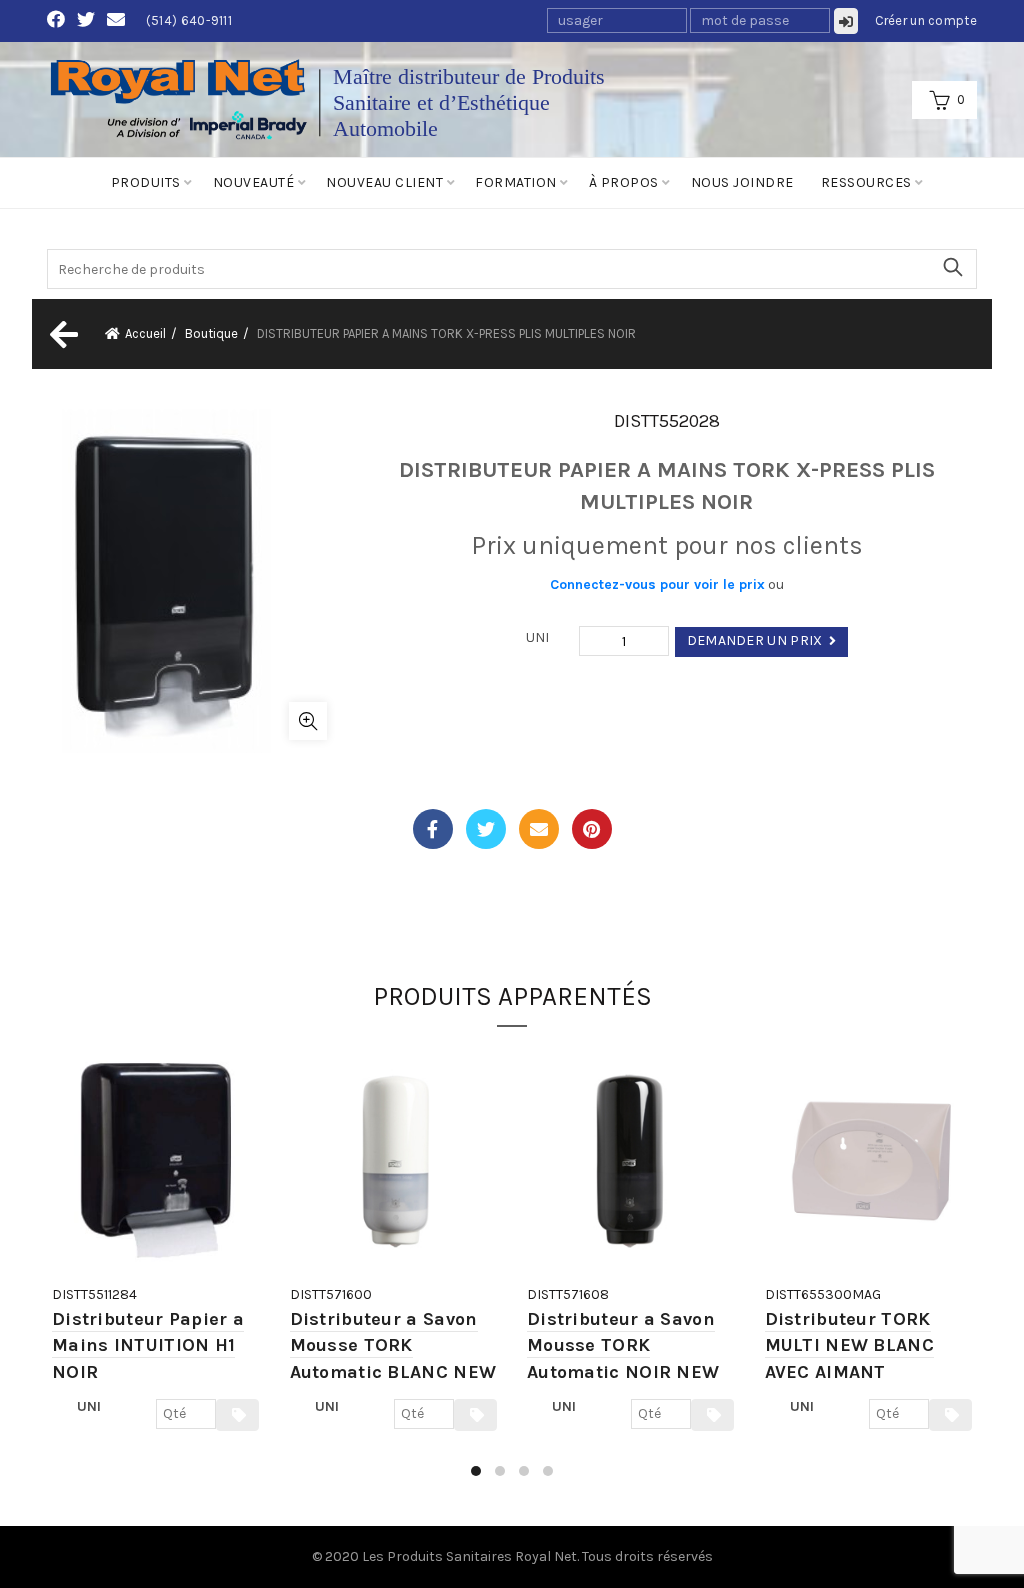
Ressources (866, 182)
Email (539, 829)
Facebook (433, 829)
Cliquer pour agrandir (308, 721)
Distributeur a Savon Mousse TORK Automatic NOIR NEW (623, 1345)
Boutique (211, 333)
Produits (146, 182)
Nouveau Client (384, 182)
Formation (516, 182)
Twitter (486, 829)
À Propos (624, 182)
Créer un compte (926, 20)
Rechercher (952, 267)
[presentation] (49, 1270)
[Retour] (62, 334)
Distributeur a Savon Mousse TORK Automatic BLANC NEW (393, 1345)
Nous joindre (742, 182)
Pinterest (592, 829)
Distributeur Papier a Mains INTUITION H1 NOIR (148, 1345)
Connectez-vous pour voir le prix (657, 584)
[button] (476, 1471)
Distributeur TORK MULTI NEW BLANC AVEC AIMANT (850, 1345)
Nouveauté (254, 182)
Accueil (145, 333)
